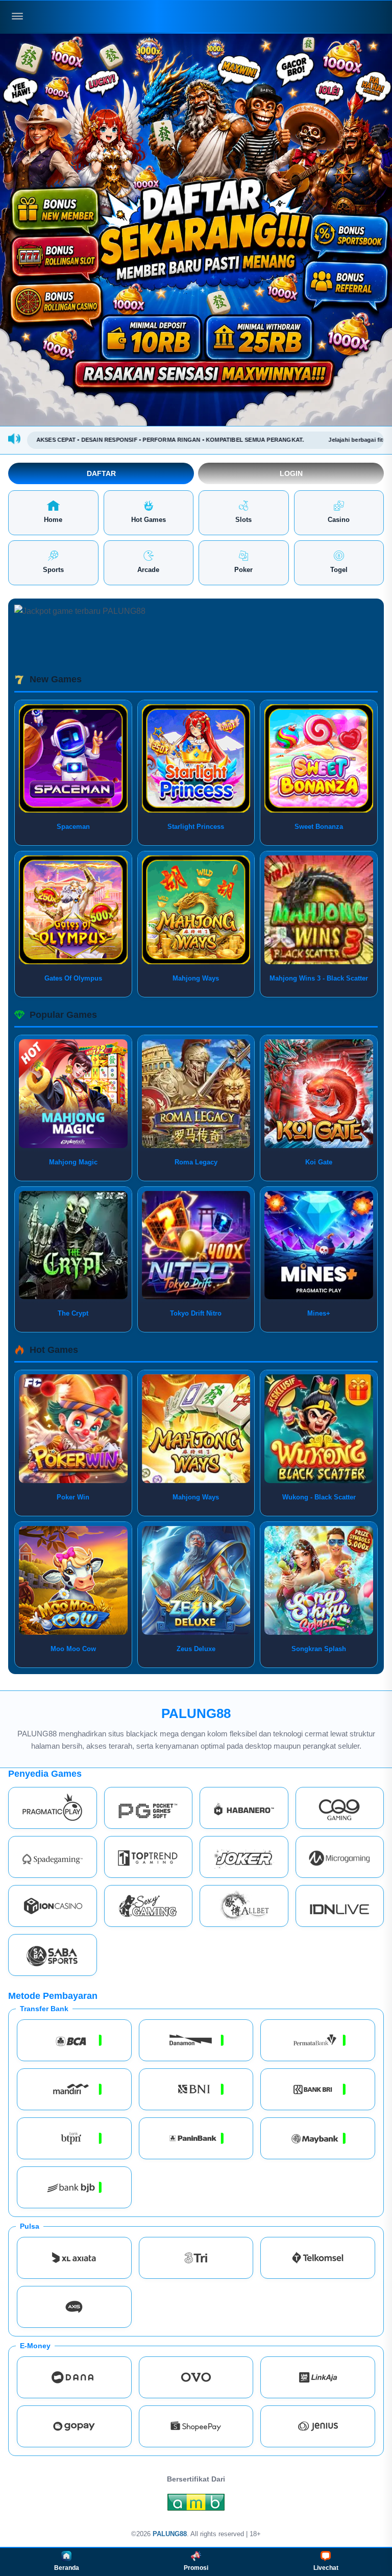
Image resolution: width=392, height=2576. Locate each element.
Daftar (101, 473)
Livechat (326, 2568)
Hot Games (149, 520)
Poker (243, 570)
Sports (53, 570)
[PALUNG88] (196, 17)
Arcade (148, 570)
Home (53, 520)
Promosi (196, 2568)
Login (291, 473)
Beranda (67, 2568)
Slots (243, 520)
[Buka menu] (17, 16)
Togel (339, 570)
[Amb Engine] (196, 2505)
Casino (339, 520)
